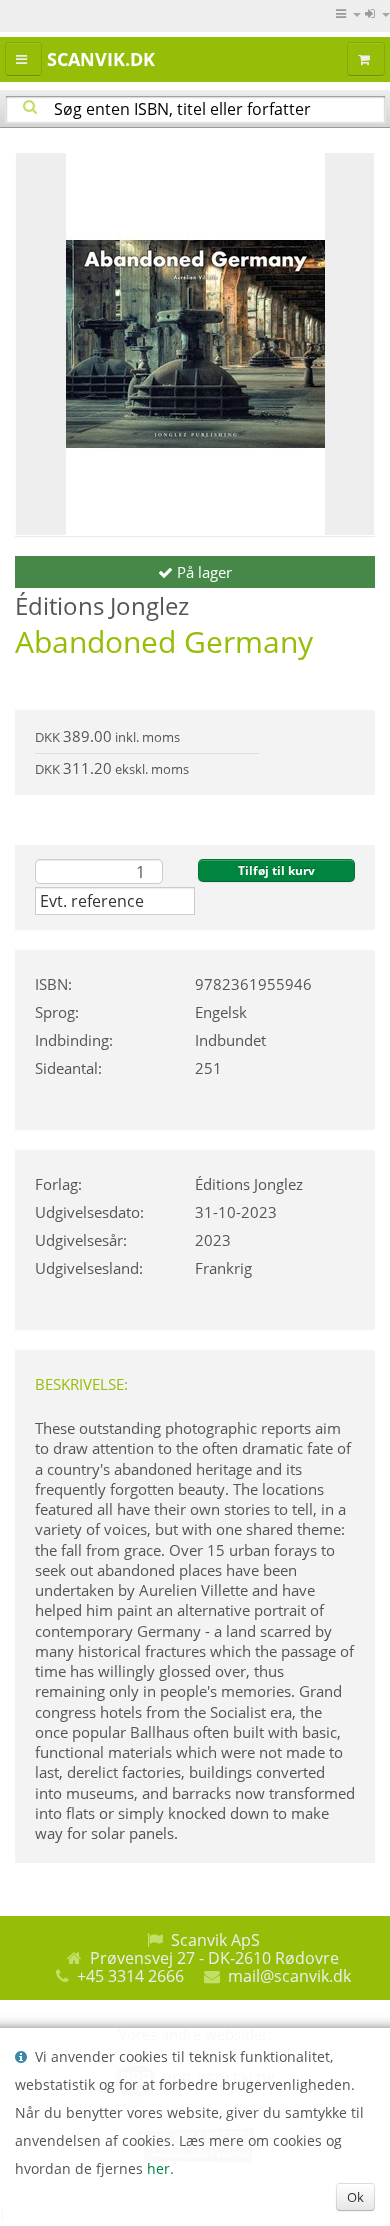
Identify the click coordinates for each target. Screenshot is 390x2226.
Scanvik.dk (101, 59)
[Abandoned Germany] (195, 344)
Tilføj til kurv (276, 870)
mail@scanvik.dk (289, 1976)
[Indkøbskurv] (366, 59)
